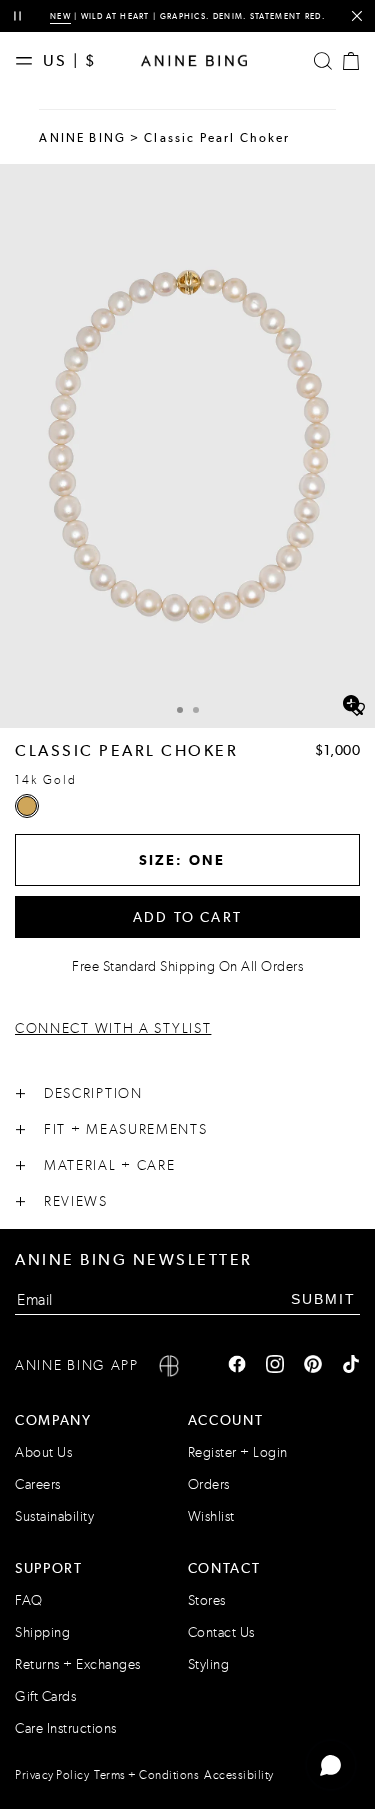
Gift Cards (45, 1696)
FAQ (29, 1600)
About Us (43, 1452)
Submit (323, 1299)
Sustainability (54, 1516)
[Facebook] (237, 1366)
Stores (207, 1600)
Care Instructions (66, 1728)
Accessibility (239, 1775)
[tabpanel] (187, 446)
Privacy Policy (52, 1775)
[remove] (356, 16)
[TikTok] (351, 1366)
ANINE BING (82, 138)
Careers (38, 1484)
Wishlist (211, 1516)
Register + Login (238, 1452)
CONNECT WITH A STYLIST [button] (113, 1028)
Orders (209, 1484)
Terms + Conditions (146, 1775)
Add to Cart (187, 917)
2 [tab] (196, 710)
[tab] (180, 707)
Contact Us (221, 1632)
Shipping (42, 1632)
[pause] (17, 16)
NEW (60, 16)
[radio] (27, 806)
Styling (209, 1664)
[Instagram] (275, 1366)
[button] (187, 446)
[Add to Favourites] (357, 710)
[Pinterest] (313, 1366)
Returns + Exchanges (78, 1664)
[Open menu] (29, 61)
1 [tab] (180, 710)
